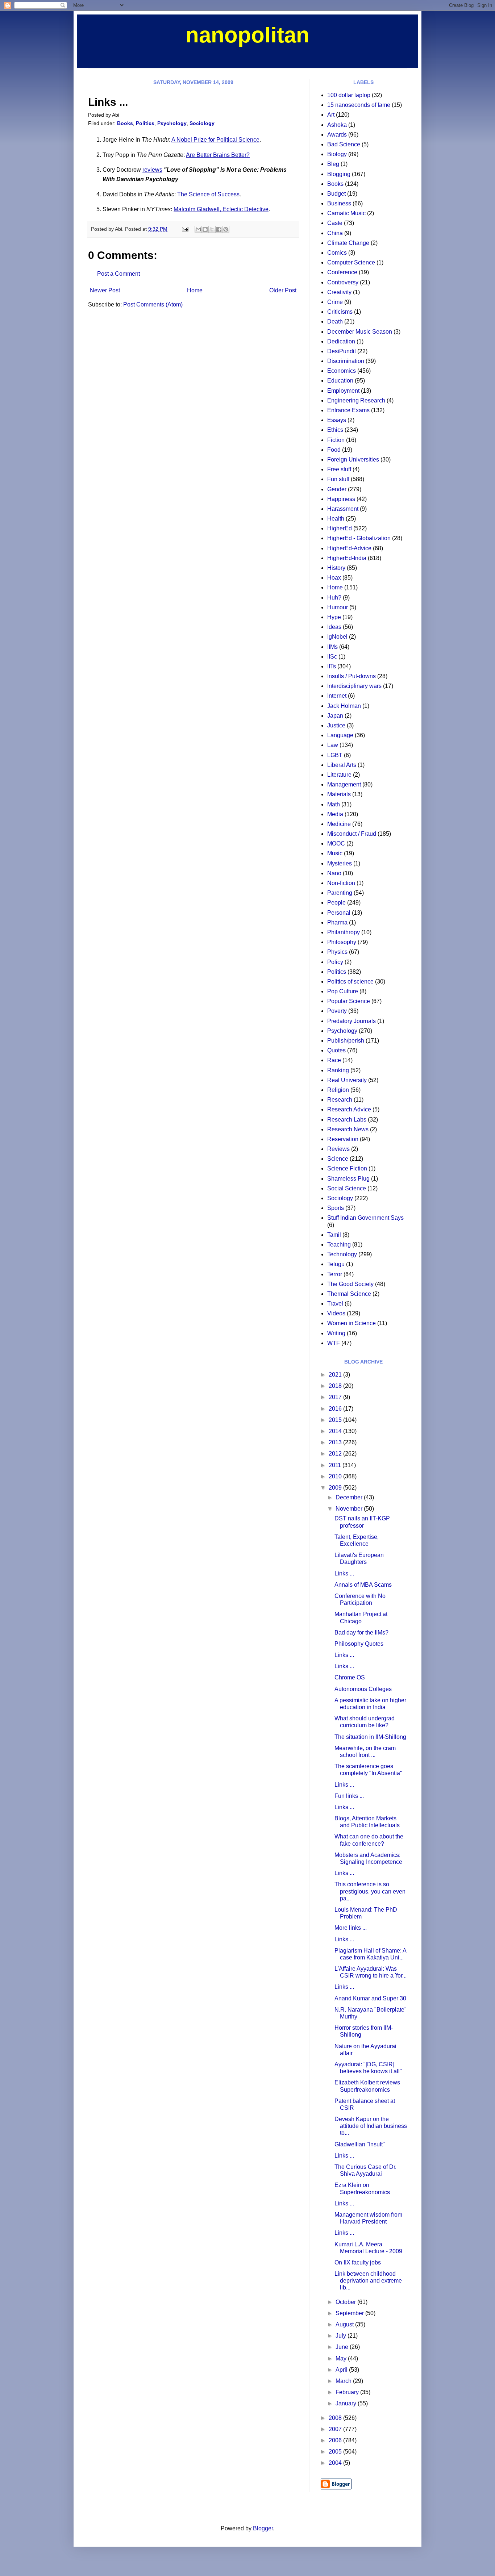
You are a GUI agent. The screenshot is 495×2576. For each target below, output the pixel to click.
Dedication (341, 341)
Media (335, 814)
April (342, 2370)
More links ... (351, 1928)
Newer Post (105, 290)
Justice (336, 725)
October (346, 2302)
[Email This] (198, 229)
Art (331, 115)
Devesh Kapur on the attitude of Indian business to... (371, 2126)
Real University (347, 1080)
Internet (337, 696)
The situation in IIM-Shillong (370, 1737)
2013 (336, 1442)
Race (334, 1060)
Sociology (202, 123)
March (344, 2381)
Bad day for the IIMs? (361, 1633)
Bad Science (344, 144)
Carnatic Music (346, 213)
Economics (342, 371)
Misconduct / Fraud (352, 834)
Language (340, 735)
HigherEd (340, 528)
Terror (335, 1274)
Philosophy (342, 942)
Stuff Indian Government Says (365, 1218)
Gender (337, 489)
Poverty (337, 1011)
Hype (334, 617)
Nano (334, 873)
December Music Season (360, 332)
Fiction (336, 440)
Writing (336, 1333)
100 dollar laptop (349, 95)
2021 (336, 1375)
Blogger (263, 2528)
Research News (348, 1129)
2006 (336, 2440)
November (350, 1509)
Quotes (336, 1050)
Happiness (341, 499)
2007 (336, 2429)
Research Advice (349, 1109)
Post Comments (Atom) (153, 304)
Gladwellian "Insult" (360, 2144)
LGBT (335, 755)
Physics (337, 952)
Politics (145, 123)
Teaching (339, 1245)
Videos (336, 1313)
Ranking (338, 1070)
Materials (339, 794)
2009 (336, 1488)
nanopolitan (247, 35)
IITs (332, 666)
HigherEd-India (347, 558)
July (342, 2336)
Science (338, 1159)
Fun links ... (349, 1796)
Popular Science (349, 1001)
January (347, 2403)
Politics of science (350, 982)
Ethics (335, 430)
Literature (339, 775)
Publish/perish (346, 1041)
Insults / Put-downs (352, 676)
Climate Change (348, 243)
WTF (334, 1343)
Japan (335, 716)
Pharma (337, 922)
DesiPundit (342, 351)
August (345, 2324)
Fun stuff (338, 479)
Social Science (347, 1188)
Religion (338, 1090)
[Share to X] (212, 229)
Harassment (343, 509)
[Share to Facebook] (219, 229)
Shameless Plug (348, 1179)
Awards (337, 135)
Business (339, 203)
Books (125, 123)
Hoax (334, 578)
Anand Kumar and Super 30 (370, 1998)
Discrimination (346, 361)
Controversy (343, 282)
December (350, 1497)
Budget (336, 194)
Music (335, 853)
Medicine (339, 824)
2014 (336, 1431)
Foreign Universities (353, 460)
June (343, 2347)
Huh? (334, 598)
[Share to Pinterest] (226, 229)
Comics (337, 253)
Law (333, 745)
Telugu (336, 1264)
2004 (336, 2463)
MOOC (336, 844)
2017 (336, 1397)
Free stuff (339, 469)
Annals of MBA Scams (363, 1585)
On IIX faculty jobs (358, 2262)
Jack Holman (344, 706)
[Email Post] (185, 229)
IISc (332, 657)
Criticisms (340, 312)
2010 (336, 1476)
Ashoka (337, 125)
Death (335, 322)
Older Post (283, 290)
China (335, 233)
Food (334, 450)
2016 (336, 1409)
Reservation (343, 1139)
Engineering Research (356, 400)
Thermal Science (349, 1294)
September (350, 2313)
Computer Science (351, 262)
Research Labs (347, 1120)
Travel (335, 1304)
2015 (336, 1420)
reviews (152, 170)
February (348, 2392)
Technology (342, 1254)
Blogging (339, 174)
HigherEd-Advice (349, 548)
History (336, 568)
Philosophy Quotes (359, 1644)
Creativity (339, 292)
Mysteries (340, 863)
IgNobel (337, 637)
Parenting (340, 893)
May (342, 2358)
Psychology (172, 123)
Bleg (333, 164)
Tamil (334, 1235)
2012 (336, 1454)
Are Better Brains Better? (218, 155)
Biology (337, 154)
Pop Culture (343, 991)
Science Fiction (347, 1168)
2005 (336, 2452)
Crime (335, 302)
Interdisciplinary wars (354, 686)
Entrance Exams (348, 410)
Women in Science (352, 1323)
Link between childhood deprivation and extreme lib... (368, 2281)
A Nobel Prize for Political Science (215, 140)
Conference (342, 272)
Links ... (344, 1573)
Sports (336, 1208)
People (336, 903)
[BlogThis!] (205, 229)
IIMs (332, 647)
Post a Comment (118, 274)
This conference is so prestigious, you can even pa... (370, 1891)
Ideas (334, 627)
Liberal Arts (342, 765)
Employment (343, 391)
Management (344, 784)
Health (336, 519)
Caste (335, 223)
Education (340, 381)
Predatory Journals (352, 1021)
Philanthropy (344, 932)
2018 (336, 1386)
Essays (337, 420)
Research (340, 1100)
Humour (338, 607)
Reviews (338, 1149)
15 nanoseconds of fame (359, 105)
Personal (339, 913)
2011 (336, 1465)
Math (334, 804)
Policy (335, 962)
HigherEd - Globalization (359, 538)
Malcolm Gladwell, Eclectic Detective (221, 209)
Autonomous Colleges (363, 1689)
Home (195, 290)
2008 (336, 2418)
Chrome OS (350, 1677)
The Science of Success (208, 194)
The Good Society (350, 1284)
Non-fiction (341, 883)
